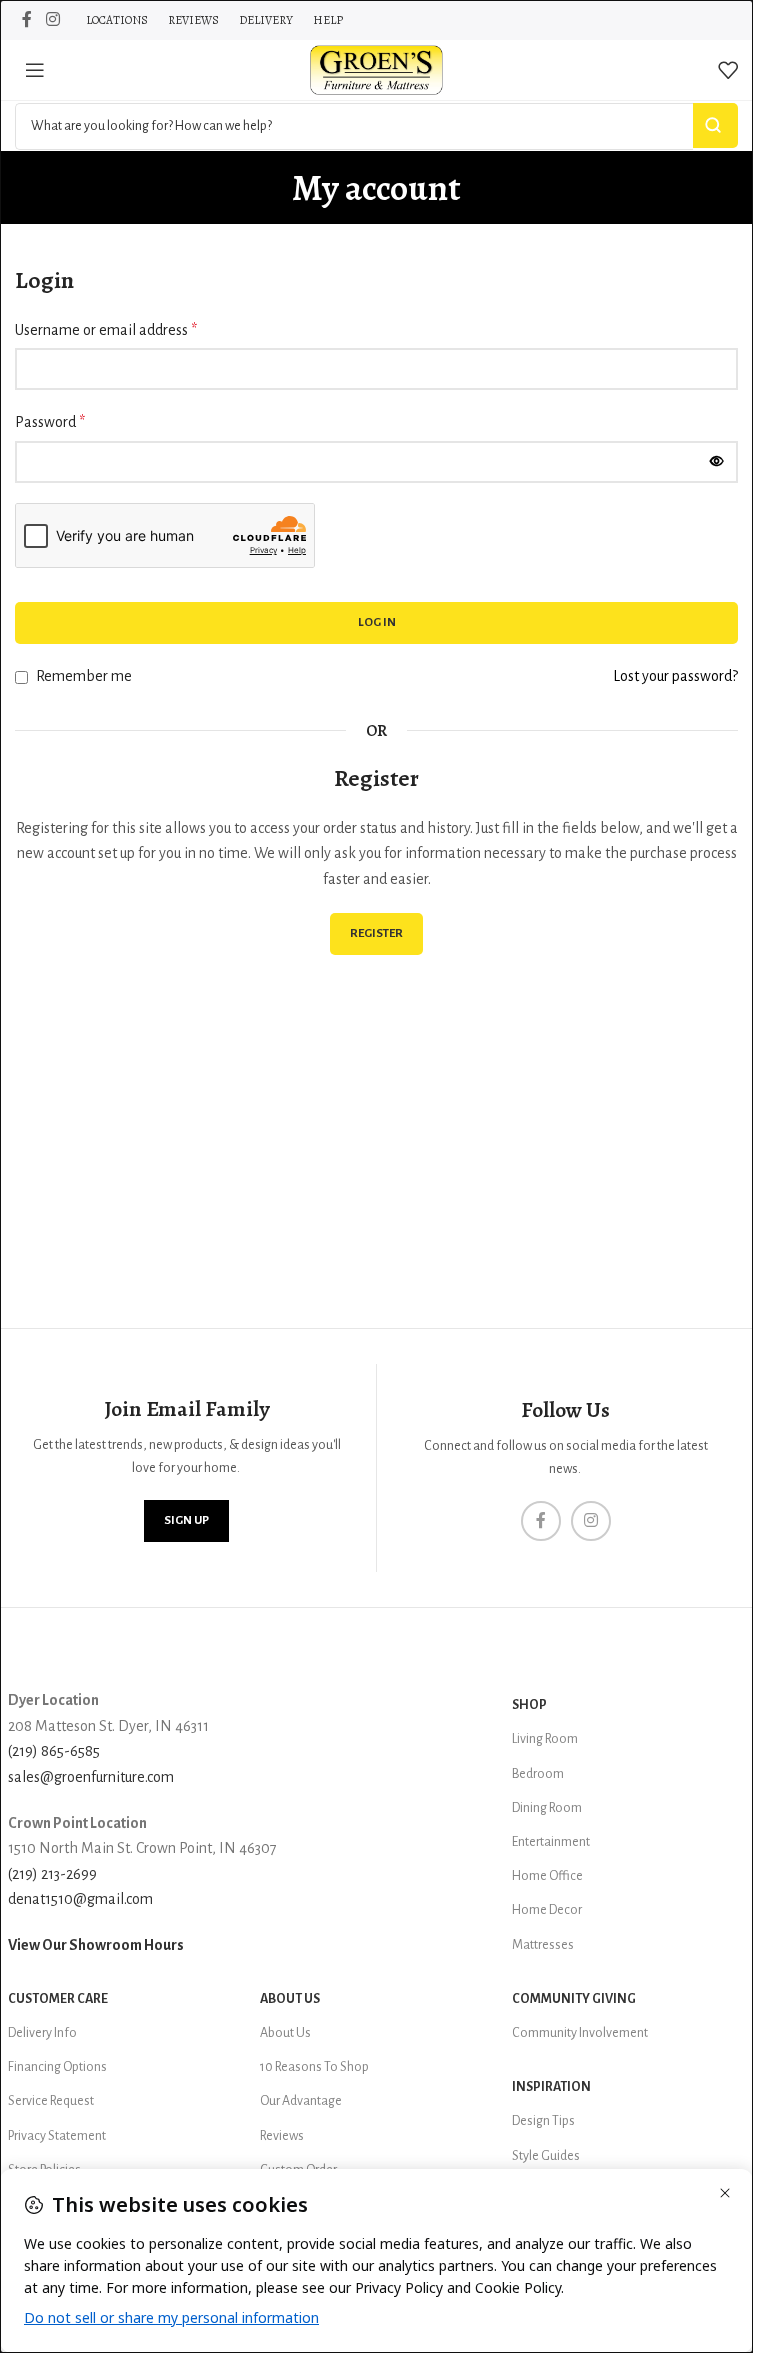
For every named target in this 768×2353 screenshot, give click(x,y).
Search (715, 125)
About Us (290, 1999)
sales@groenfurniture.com (91, 1777)
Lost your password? (675, 676)
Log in (377, 622)
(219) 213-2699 (52, 1874)
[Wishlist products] (728, 70)
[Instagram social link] (52, 19)
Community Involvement (580, 2033)
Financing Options (57, 2067)
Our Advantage (301, 2101)
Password (50, 422)
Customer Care (58, 1999)
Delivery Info (42, 2033)
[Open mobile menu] (35, 70)
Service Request (51, 2101)
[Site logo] (377, 69)
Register (376, 933)
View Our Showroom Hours (96, 1945)
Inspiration (551, 2087)
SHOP (529, 1705)
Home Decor (547, 1910)
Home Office (547, 1876)
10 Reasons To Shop (314, 2067)
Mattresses (543, 1945)
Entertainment (551, 1842)
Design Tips (543, 2121)
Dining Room (547, 1808)
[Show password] (717, 462)
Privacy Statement (57, 2136)
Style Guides (546, 2156)
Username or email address (106, 330)
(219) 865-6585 (54, 1751)
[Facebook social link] (27, 19)
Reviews (282, 2136)
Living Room (545, 1739)
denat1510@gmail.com (80, 1899)
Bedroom (538, 1774)
